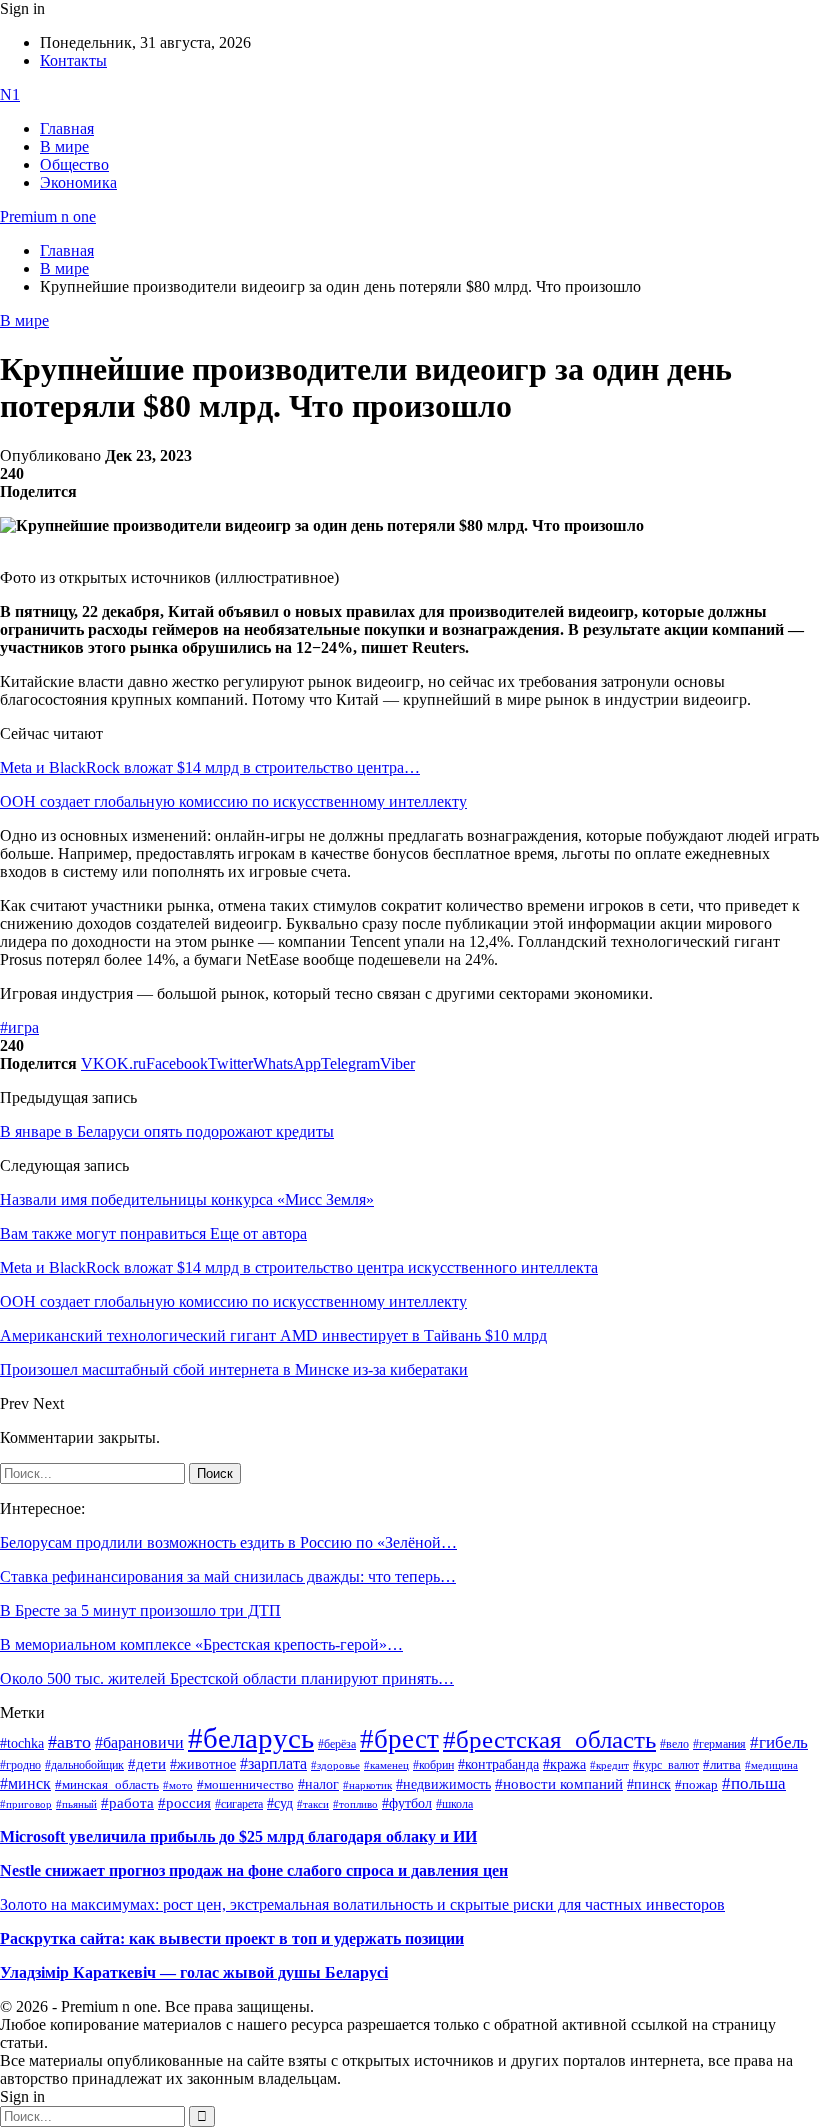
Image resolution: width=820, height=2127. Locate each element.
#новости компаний (559, 1784)
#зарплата (273, 1763)
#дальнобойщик (84, 1765)
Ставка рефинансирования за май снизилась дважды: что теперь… (228, 1576)
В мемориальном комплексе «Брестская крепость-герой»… (201, 1644)
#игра (19, 1027)
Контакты (73, 60)
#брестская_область (549, 1739)
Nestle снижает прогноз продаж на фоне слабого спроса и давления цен (254, 1870)
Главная (67, 128)
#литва (722, 1765)
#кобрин (433, 1765)
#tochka (22, 1743)
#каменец (386, 1765)
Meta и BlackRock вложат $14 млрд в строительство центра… (210, 767)
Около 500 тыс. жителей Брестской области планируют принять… (227, 1678)
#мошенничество (245, 1784)
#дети (147, 1763)
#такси (313, 1804)
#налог (318, 1784)
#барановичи (139, 1742)
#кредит (609, 1765)
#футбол (407, 1803)
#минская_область (107, 1785)
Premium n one (48, 216)
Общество (74, 164)
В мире (64, 146)
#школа (454, 1804)
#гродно (20, 1765)
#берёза (337, 1744)
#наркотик (367, 1785)
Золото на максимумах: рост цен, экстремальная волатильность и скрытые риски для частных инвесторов (362, 1904)
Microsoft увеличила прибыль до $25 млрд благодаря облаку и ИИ (238, 1836)
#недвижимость (443, 1784)
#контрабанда (498, 1764)
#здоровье (335, 1765)
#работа (127, 1803)
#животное (203, 1764)
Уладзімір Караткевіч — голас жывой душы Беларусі (194, 1972)
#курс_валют (666, 1765)
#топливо (355, 1804)
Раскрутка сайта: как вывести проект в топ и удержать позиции (232, 1938)
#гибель (779, 1742)
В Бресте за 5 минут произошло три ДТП (140, 1610)
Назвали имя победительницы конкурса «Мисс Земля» (187, 1199)
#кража (564, 1764)
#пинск (649, 1784)
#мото (178, 1785)
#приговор (26, 1804)
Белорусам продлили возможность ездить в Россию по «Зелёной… (228, 1542)
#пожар (696, 1784)
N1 (10, 94)
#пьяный (76, 1804)
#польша (754, 1783)
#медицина (771, 1765)
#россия (184, 1803)
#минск (25, 1783)
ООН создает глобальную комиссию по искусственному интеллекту (233, 801)
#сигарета (239, 1804)
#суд (280, 1803)
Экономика (78, 182)
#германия (719, 1744)
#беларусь (251, 1738)
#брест (399, 1739)
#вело (674, 1744)
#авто (69, 1742)
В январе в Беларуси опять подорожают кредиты (167, 1131)
